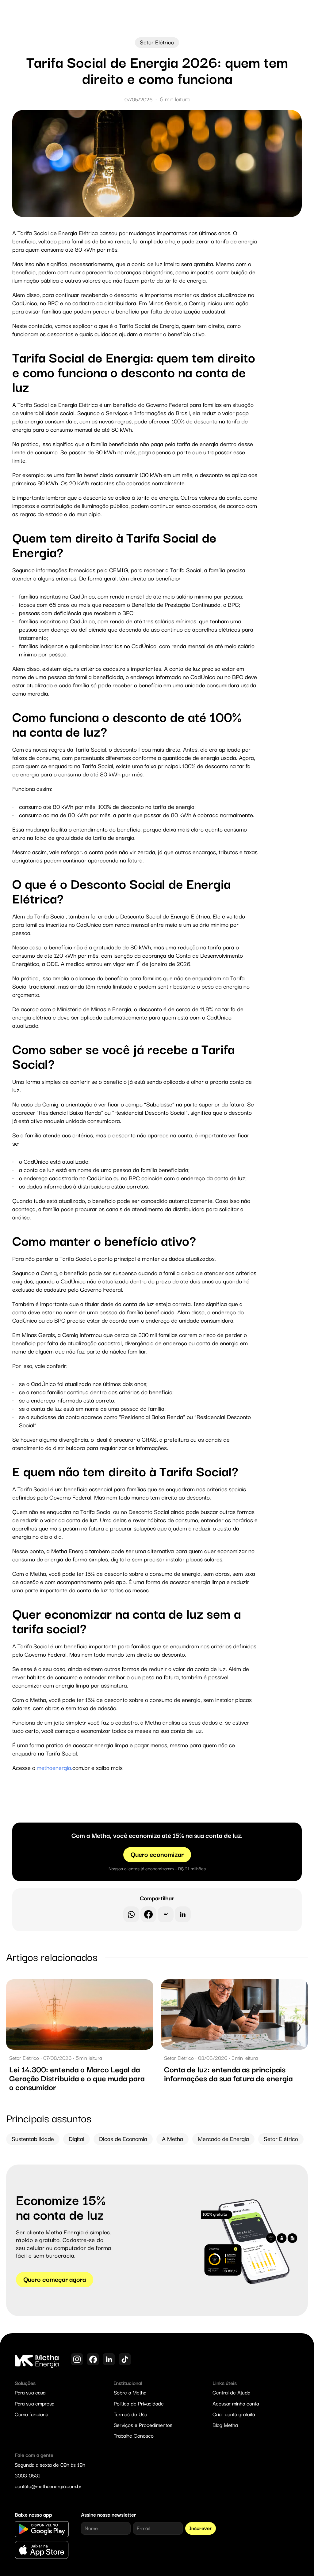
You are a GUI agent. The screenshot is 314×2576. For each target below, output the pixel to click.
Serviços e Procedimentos (143, 2425)
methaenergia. (55, 1768)
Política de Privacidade (139, 2404)
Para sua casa (30, 2393)
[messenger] (166, 1914)
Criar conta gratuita (234, 2415)
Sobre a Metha (130, 2393)
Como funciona (31, 2415)
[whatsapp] (131, 1914)
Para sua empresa (34, 2404)
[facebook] (148, 1914)
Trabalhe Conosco (134, 2436)
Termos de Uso (130, 2415)
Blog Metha (225, 2425)
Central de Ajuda (231, 2393)
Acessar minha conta (236, 2404)
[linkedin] (183, 1914)
